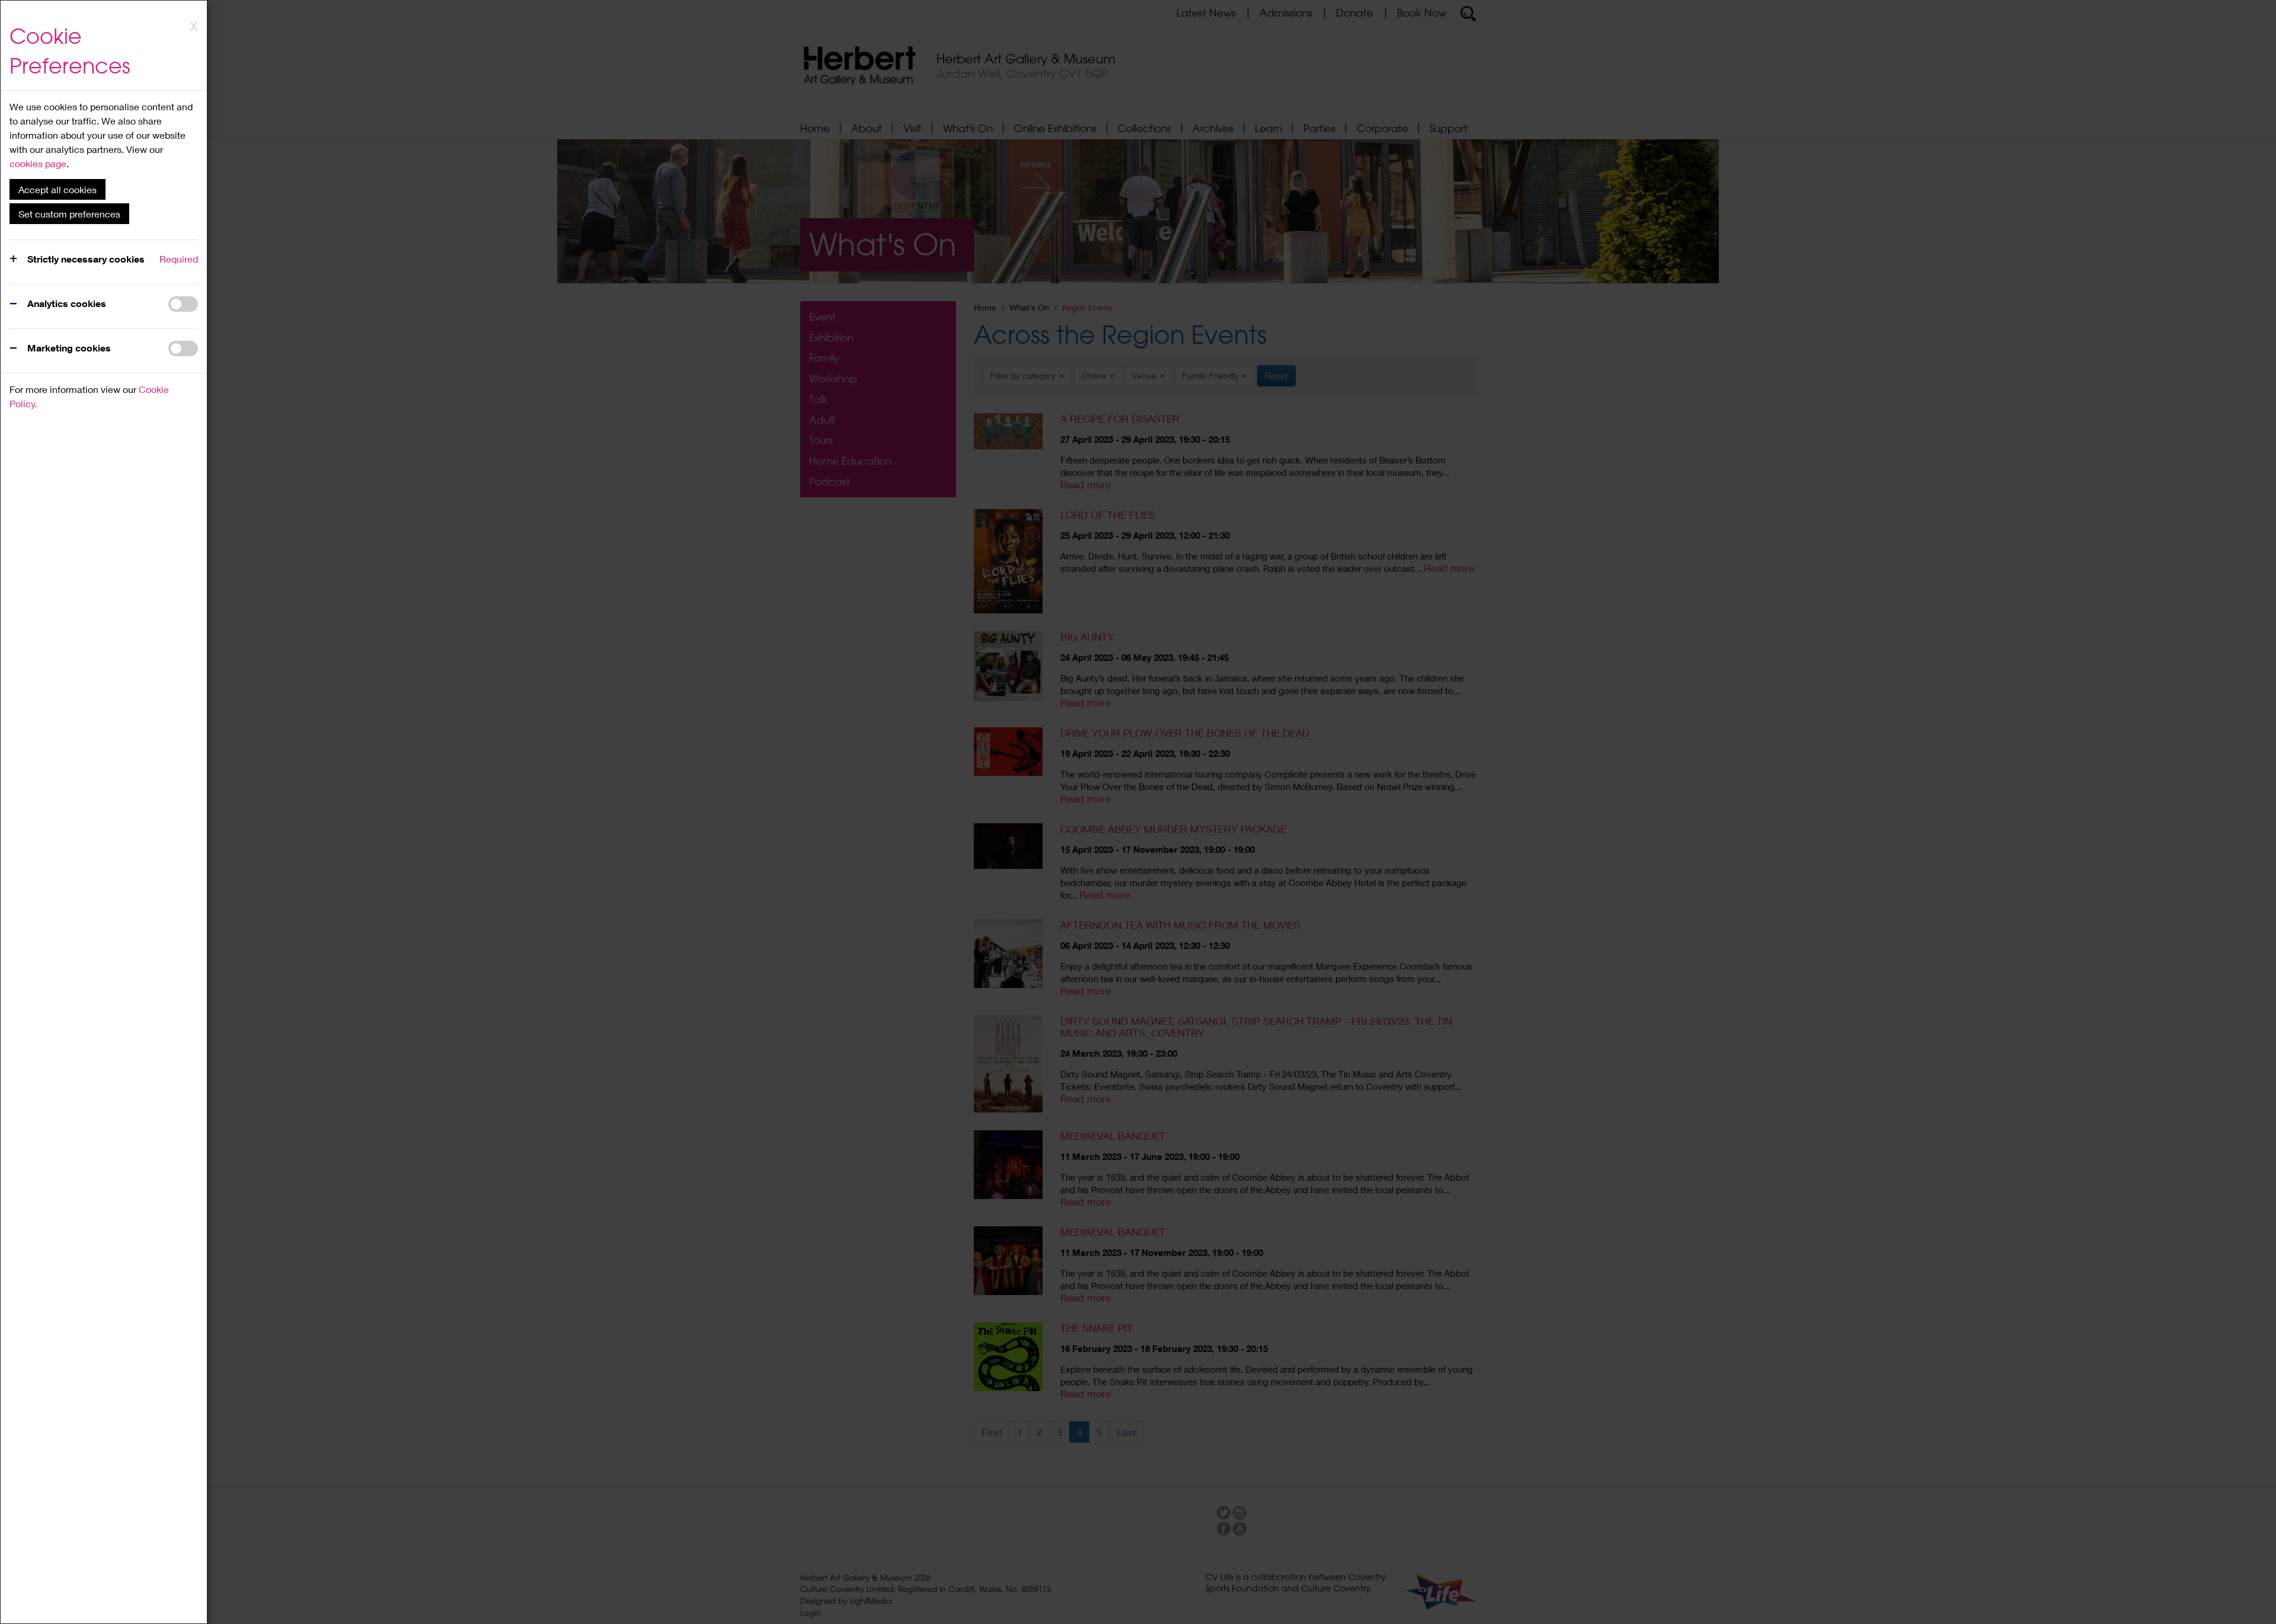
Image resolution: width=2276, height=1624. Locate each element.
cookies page (38, 163)
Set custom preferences (69, 214)
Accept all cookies (57, 189)
